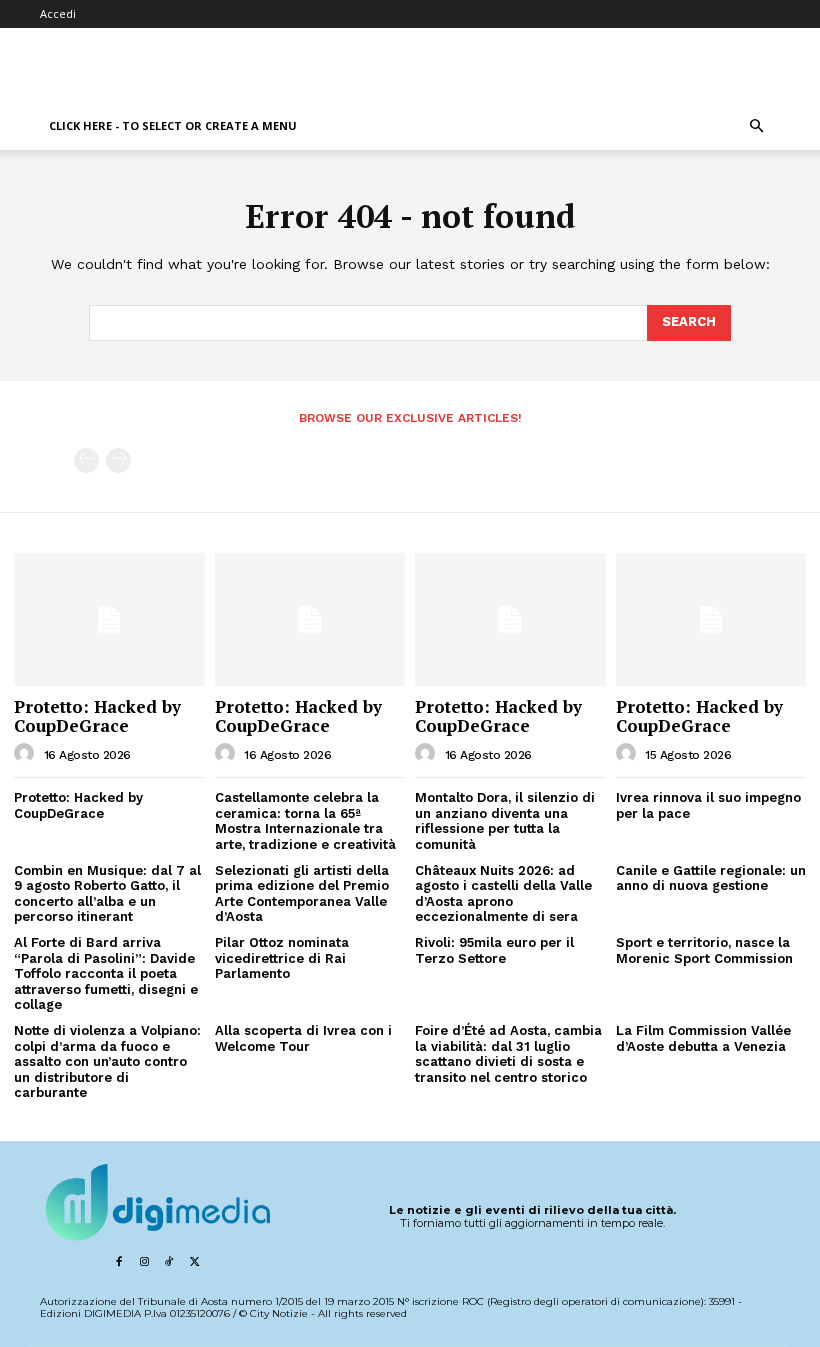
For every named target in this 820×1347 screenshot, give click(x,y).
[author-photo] (27, 754)
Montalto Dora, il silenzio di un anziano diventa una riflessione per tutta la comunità (505, 821)
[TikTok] (169, 1262)
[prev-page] (86, 460)
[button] (756, 126)
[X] (194, 1262)
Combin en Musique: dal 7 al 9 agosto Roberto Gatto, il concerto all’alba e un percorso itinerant (107, 894)
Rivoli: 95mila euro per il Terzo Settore (494, 950)
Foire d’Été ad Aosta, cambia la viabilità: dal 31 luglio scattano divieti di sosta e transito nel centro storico (508, 1054)
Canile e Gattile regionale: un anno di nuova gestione (711, 878)
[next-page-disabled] (118, 460)
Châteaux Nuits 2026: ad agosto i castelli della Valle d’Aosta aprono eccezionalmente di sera (503, 894)
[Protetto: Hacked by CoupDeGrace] (109, 619)
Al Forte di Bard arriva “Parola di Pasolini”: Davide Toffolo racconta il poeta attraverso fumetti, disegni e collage (106, 973)
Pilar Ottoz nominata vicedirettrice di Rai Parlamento (282, 958)
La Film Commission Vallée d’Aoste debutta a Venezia (703, 1038)
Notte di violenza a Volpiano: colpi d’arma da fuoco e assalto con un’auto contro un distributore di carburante (107, 1061)
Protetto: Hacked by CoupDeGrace (97, 716)
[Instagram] (143, 1262)
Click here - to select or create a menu (173, 125)
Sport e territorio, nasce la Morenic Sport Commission (704, 950)
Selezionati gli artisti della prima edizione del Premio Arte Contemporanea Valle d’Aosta (302, 894)
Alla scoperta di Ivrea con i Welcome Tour (303, 1038)
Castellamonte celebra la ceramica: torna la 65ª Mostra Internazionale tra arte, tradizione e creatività (305, 821)
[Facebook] (118, 1262)
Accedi (58, 13)
